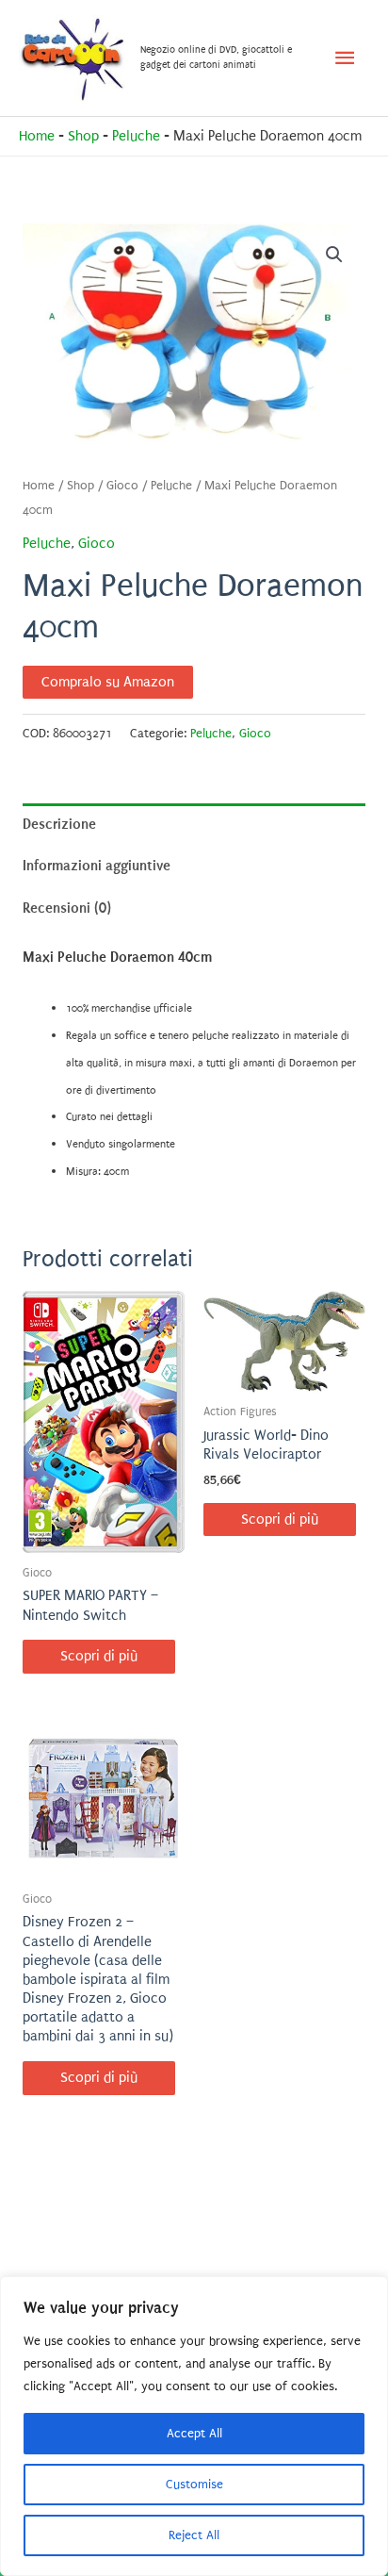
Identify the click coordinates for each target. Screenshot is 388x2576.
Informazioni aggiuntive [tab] (97, 866)
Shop (83, 136)
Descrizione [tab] (59, 824)
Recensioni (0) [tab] (67, 908)
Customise (194, 2484)
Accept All (194, 2433)
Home (37, 136)
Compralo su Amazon (108, 682)
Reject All (194, 2535)
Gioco (122, 486)
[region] (194, 2426)
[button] (334, 255)
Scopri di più (99, 1656)
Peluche (136, 136)
